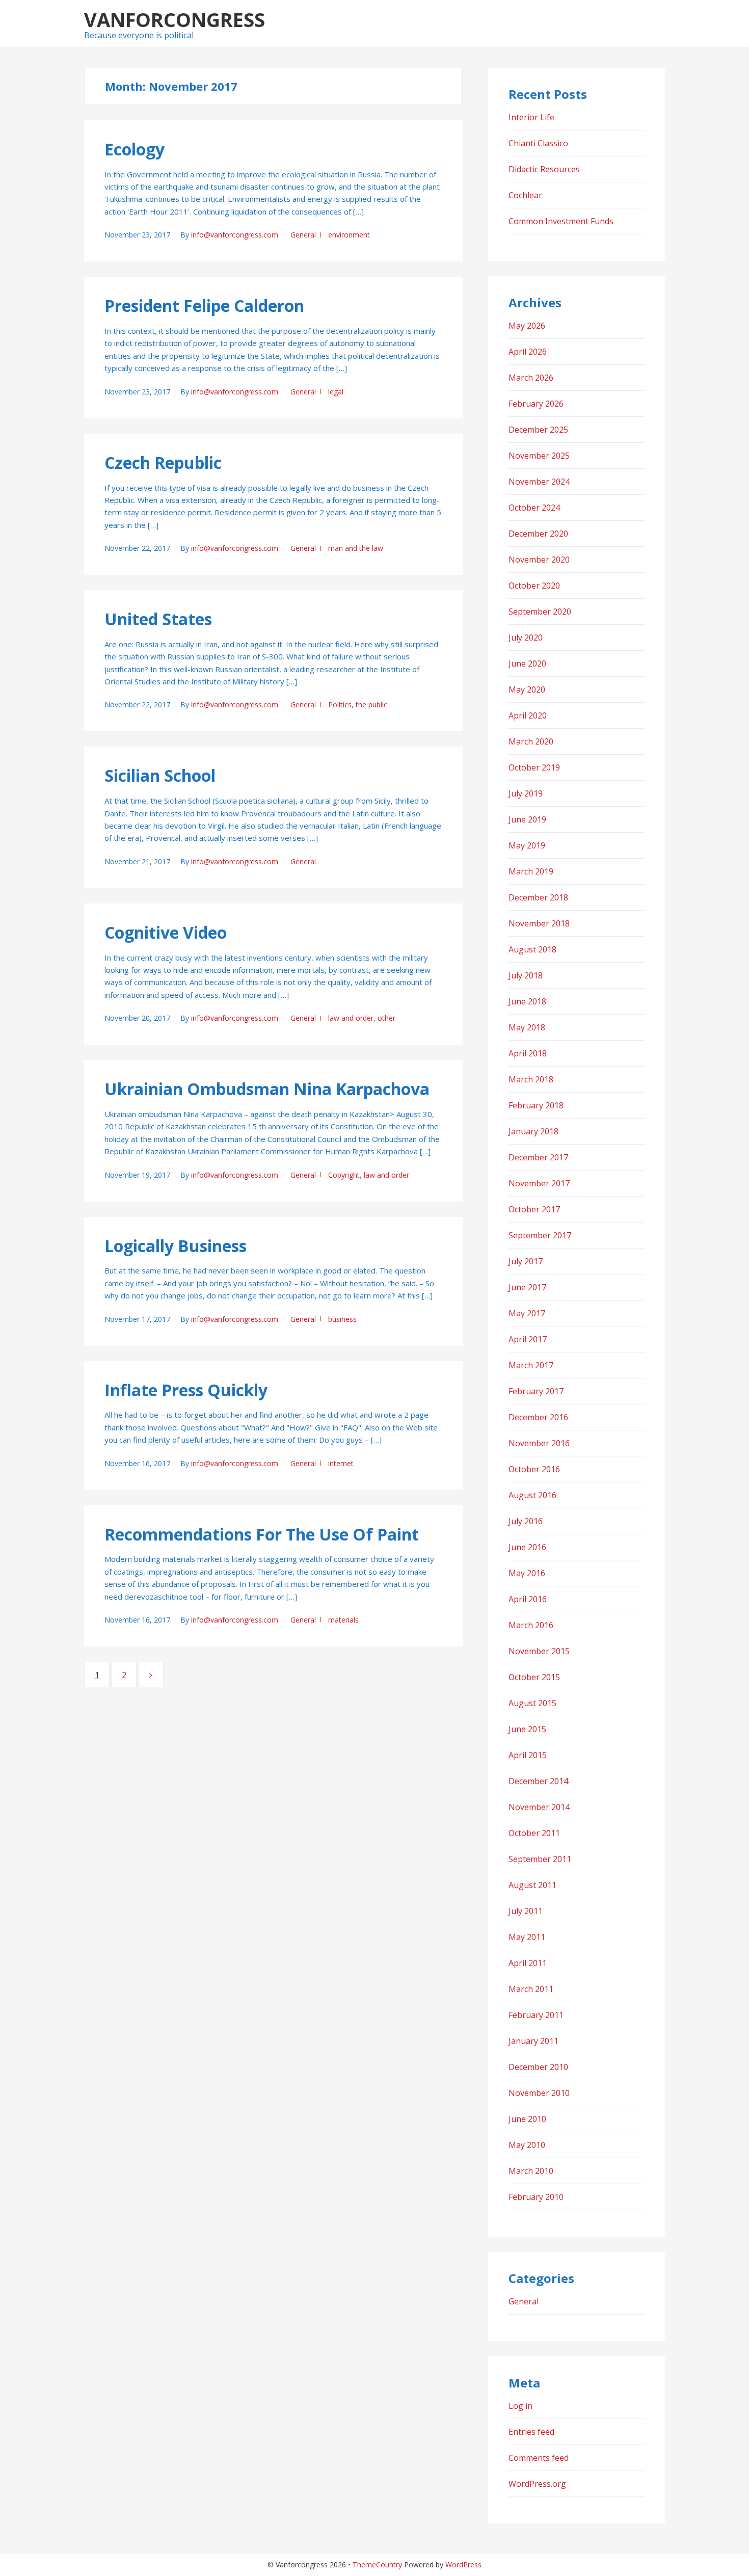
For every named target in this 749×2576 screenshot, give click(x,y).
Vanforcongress (175, 19)
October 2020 (534, 586)
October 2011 (534, 1833)
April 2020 (528, 715)
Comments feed (539, 2458)
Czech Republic (163, 462)
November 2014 (539, 1807)
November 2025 (539, 456)
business (342, 1319)
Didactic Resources (544, 169)
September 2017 (540, 1235)
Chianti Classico (538, 143)
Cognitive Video (166, 932)
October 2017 (534, 1209)
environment (349, 235)
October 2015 (534, 1677)
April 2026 (528, 352)
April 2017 (528, 1339)
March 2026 (531, 378)
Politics (340, 705)
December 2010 (538, 2067)
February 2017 (536, 1391)
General (303, 235)
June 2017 (527, 1287)
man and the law (356, 548)
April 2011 (528, 1963)
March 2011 (531, 1989)
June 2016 (527, 1547)
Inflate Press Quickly (186, 1390)
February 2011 (536, 2015)
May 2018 (527, 1027)
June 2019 (527, 819)
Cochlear (525, 195)
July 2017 (526, 1261)
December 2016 (538, 1417)
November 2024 (539, 482)
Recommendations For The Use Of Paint (262, 1534)
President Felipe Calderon (204, 306)
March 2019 (531, 871)
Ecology (135, 149)
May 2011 (527, 1937)
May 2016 (527, 1573)
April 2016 (528, 1599)
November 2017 (539, 1183)
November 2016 (539, 1443)
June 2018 (527, 1001)
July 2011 (526, 1911)
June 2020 (527, 663)
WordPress (463, 2565)
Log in (520, 2406)
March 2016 (531, 1625)
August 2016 (532, 1495)
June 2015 (527, 1729)
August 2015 (532, 1703)
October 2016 (534, 1469)
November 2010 (539, 2093)
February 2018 (536, 1105)
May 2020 (527, 689)
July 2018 (526, 975)
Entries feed (531, 2432)
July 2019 (526, 793)
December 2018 (538, 897)
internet (341, 1463)
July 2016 (526, 1521)
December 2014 (538, 1781)
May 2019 (527, 845)
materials (343, 1620)
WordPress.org (537, 2484)
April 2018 (528, 1053)
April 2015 (528, 1755)
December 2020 (538, 534)
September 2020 (540, 612)
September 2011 (540, 1859)
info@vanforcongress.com (235, 235)
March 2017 (531, 1365)
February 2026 (536, 404)
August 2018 (532, 949)
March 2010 (531, 2171)
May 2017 (527, 1313)
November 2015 (539, 1651)
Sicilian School (160, 775)
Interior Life (531, 117)
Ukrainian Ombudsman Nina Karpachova (267, 1089)
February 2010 (536, 2197)
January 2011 (533, 2041)
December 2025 (538, 430)
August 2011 (532, 1885)
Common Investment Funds (561, 221)
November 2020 (539, 560)
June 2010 (527, 2119)
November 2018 (539, 923)
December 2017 (538, 1157)
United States (158, 619)
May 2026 (527, 326)
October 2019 (534, 767)
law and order (351, 1018)
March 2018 (531, 1079)
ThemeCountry (377, 2565)
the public (371, 705)
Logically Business (176, 1246)
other (386, 1018)
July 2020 (526, 638)
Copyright (344, 1175)
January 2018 (533, 1131)
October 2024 (534, 508)
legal (336, 392)
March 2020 (531, 741)
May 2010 (527, 2145)
